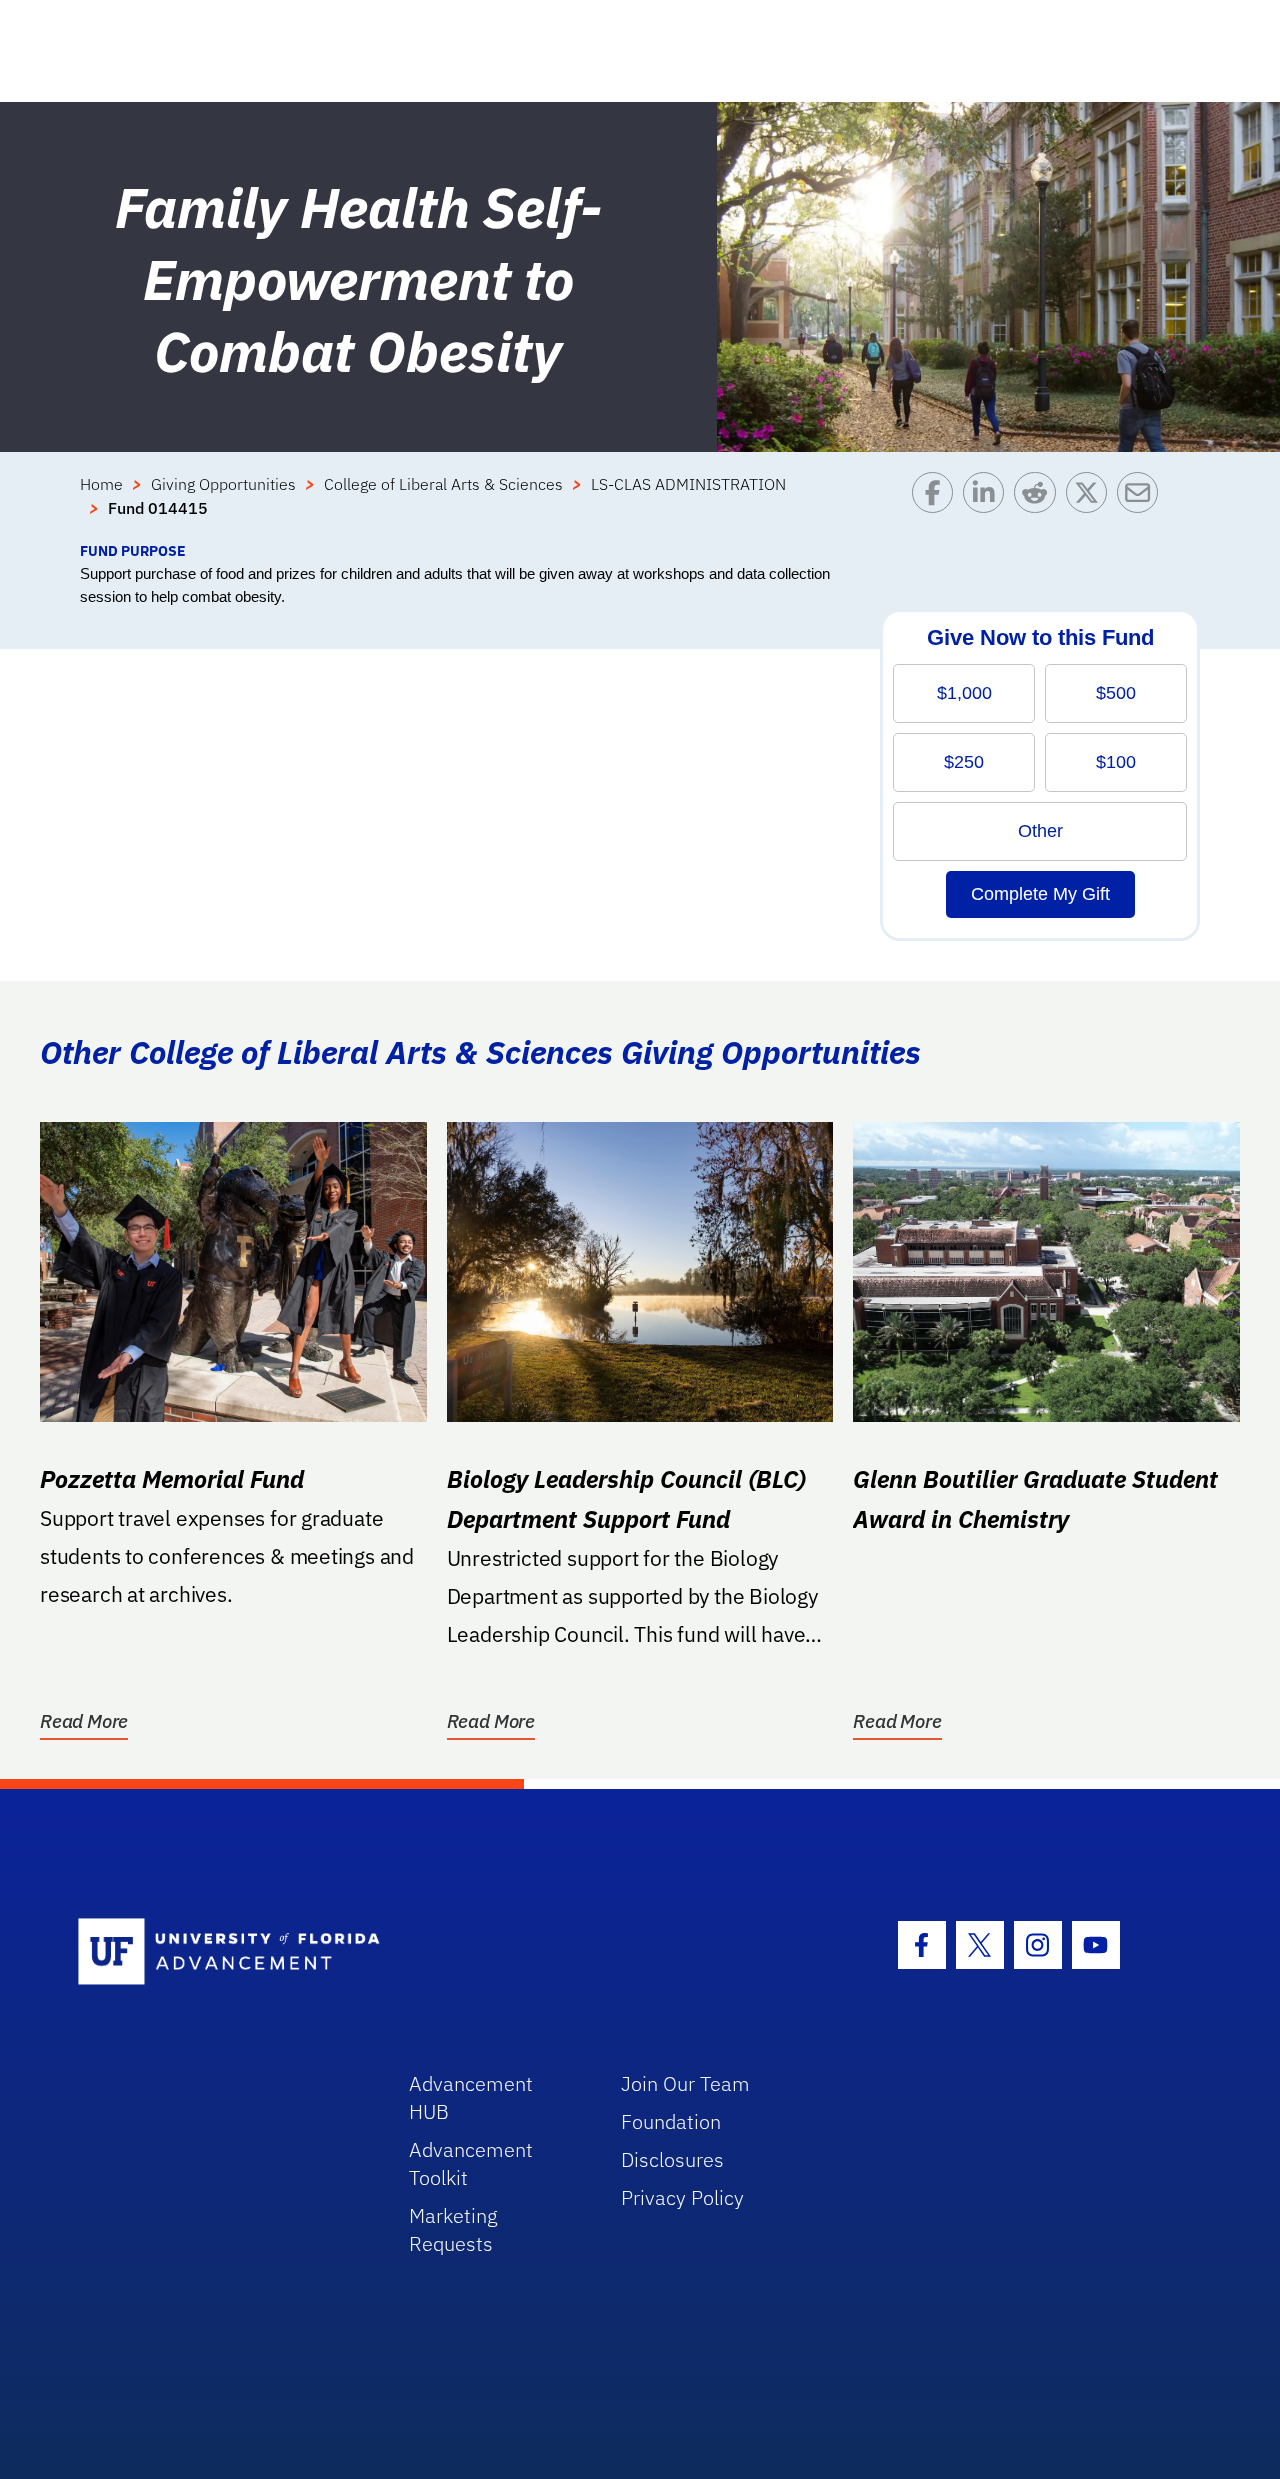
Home (101, 484)
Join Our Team (685, 2083)
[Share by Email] (1142, 506)
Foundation (671, 2121)
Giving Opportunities (223, 484)
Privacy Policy (682, 2197)
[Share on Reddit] (1039, 506)
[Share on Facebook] (937, 506)
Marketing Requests (453, 2229)
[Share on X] (1091, 506)
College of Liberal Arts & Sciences (443, 484)
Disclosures (672, 2159)
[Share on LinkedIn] (988, 506)
